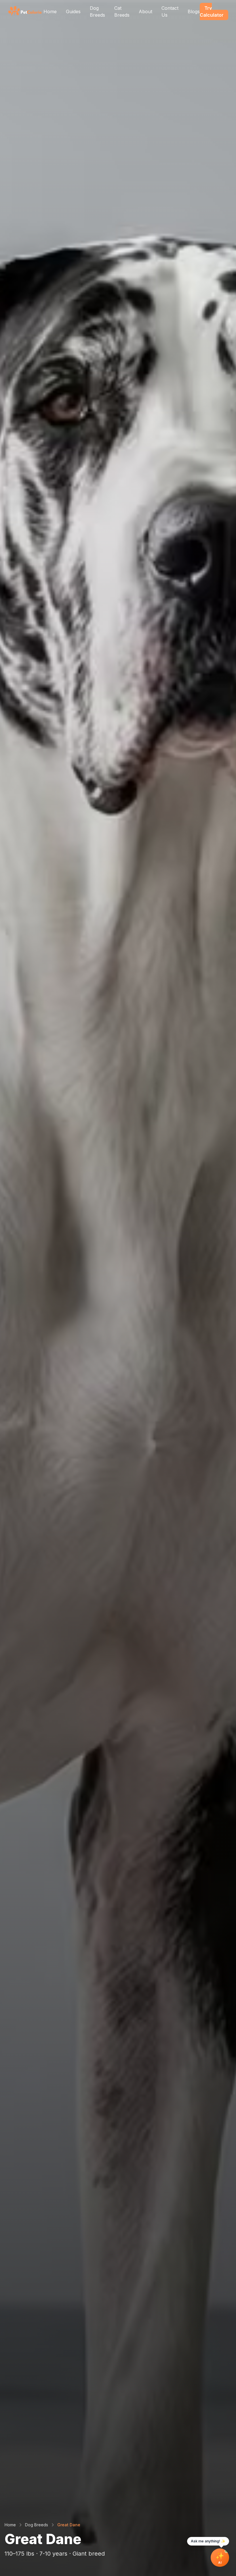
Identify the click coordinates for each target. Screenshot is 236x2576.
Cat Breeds (122, 11)
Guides (73, 11)
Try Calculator (212, 11)
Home (50, 11)
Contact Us (170, 11)
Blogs (194, 11)
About (145, 11)
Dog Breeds (97, 11)
